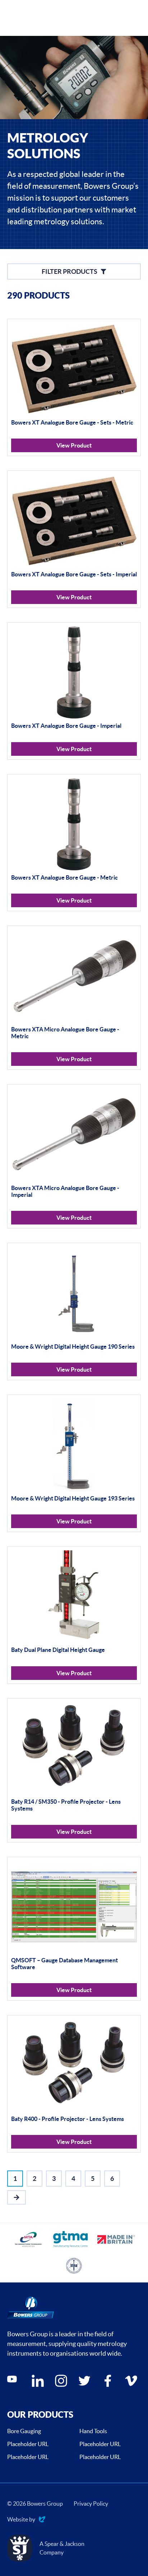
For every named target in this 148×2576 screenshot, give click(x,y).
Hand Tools (93, 2431)
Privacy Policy (91, 2504)
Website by (21, 2520)
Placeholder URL (28, 2444)
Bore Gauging (24, 2431)
